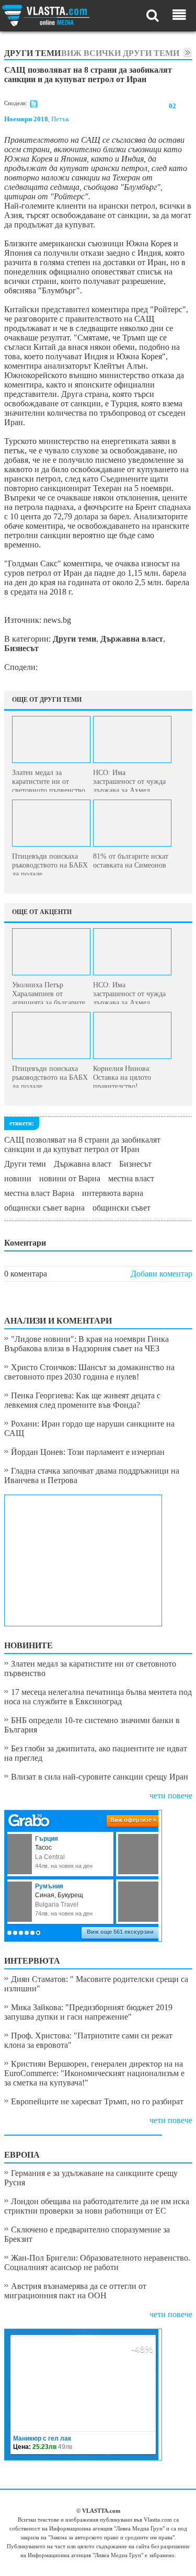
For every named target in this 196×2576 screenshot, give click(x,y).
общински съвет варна (44, 1208)
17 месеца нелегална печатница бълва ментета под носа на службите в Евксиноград (98, 1697)
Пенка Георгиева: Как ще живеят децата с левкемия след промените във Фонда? (82, 1400)
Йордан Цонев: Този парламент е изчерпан (88, 1452)
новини (18, 1178)
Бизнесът (135, 1164)
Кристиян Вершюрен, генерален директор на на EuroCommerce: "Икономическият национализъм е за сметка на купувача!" (94, 2073)
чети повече (171, 1796)
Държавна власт (83, 1164)
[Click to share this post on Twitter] (34, 106)
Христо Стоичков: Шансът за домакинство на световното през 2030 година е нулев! (89, 1372)
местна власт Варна (39, 1193)
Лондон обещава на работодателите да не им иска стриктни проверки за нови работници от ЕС (97, 2206)
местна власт (131, 1178)
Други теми (25, 1164)
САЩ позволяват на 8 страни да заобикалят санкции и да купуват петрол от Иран (82, 1144)
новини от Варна (70, 1178)
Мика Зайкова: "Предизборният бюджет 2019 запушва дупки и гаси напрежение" (88, 2012)
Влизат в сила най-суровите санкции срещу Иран (100, 1777)
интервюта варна (113, 1193)
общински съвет (122, 1208)
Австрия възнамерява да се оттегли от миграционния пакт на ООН (75, 2291)
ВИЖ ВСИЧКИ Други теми (120, 53)
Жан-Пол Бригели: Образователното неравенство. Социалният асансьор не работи (97, 2262)
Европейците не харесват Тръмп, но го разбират (97, 2101)
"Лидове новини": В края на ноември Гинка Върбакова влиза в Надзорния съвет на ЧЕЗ (87, 1344)
